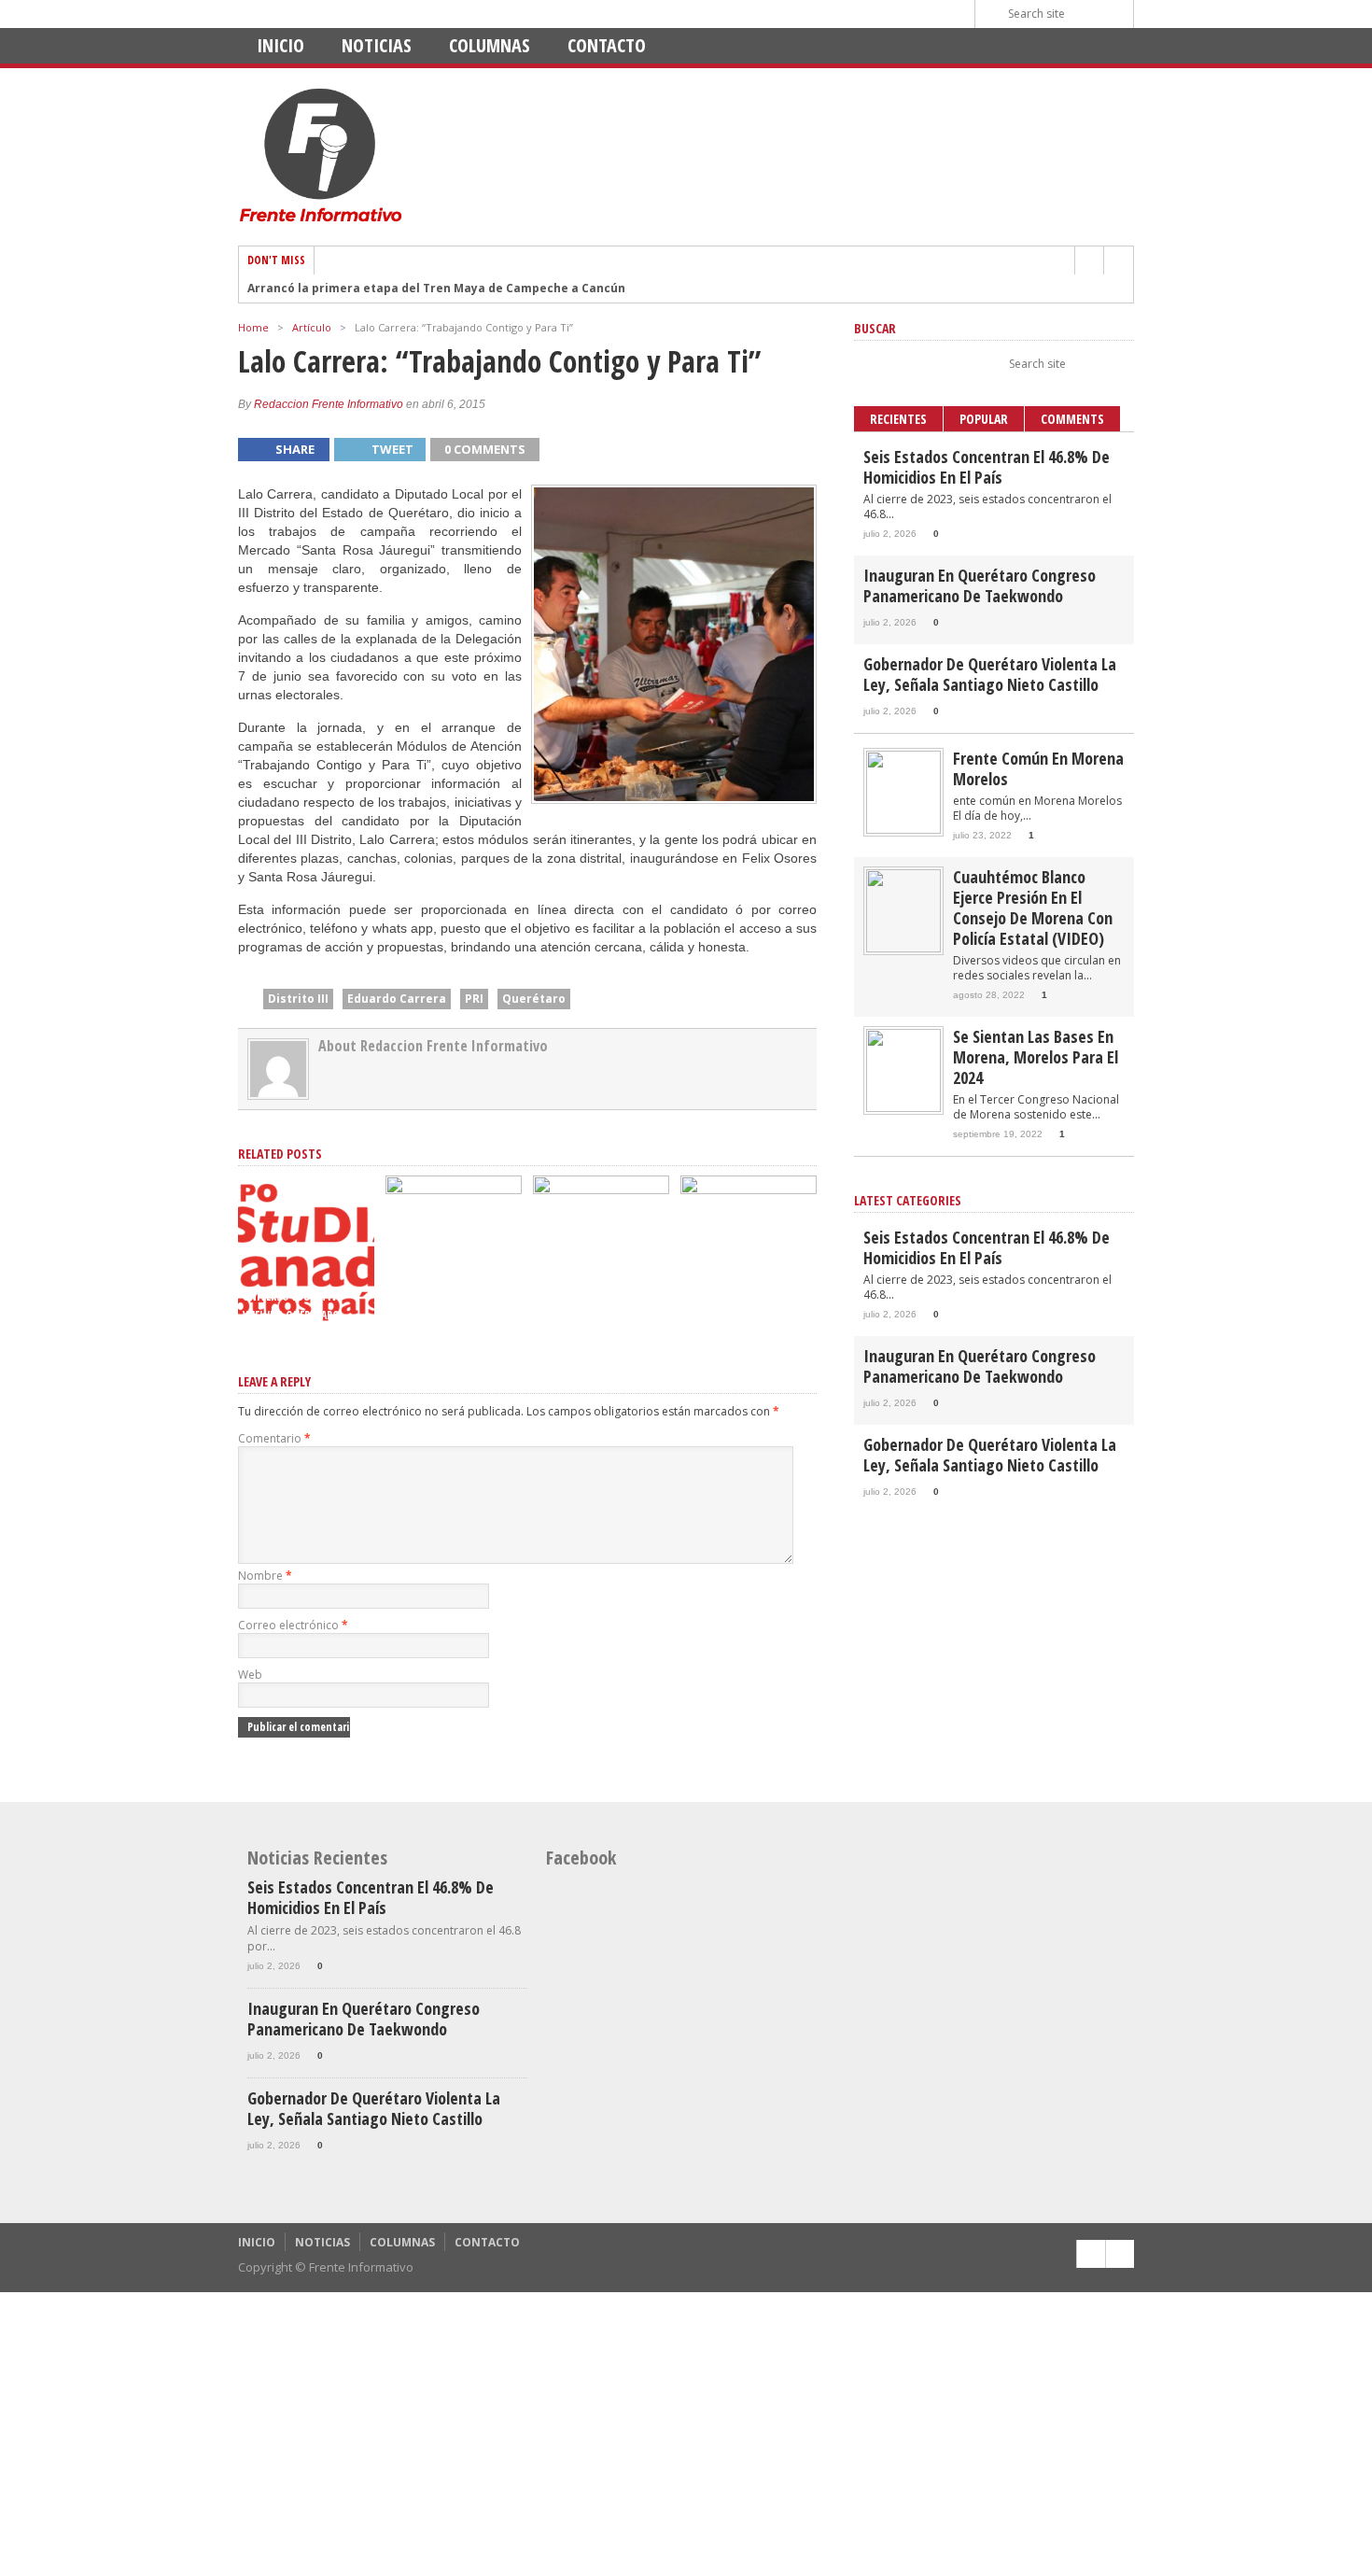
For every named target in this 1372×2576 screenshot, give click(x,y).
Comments (1072, 419)
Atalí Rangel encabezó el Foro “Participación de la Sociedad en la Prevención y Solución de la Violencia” (601, 1278)
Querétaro (534, 999)
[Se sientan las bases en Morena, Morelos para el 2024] (903, 1108)
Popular (984, 419)
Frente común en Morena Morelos (1038, 768)
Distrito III (298, 999)
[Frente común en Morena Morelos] (903, 830)
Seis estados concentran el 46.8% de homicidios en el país (987, 467)
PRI (474, 999)
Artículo (312, 327)
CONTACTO (607, 45)
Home (253, 327)
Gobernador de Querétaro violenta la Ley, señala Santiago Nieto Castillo (990, 674)
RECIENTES (898, 419)
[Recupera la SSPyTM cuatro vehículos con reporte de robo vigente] (454, 1189)
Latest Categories (908, 1200)
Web (250, 1675)
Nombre (265, 1576)
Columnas (490, 45)
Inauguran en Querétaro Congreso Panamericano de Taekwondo (980, 585)
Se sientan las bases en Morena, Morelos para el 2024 (1036, 1057)
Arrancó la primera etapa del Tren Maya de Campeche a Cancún (436, 289)
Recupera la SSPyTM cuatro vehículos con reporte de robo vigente (451, 1296)
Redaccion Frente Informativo (329, 404)
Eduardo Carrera (397, 999)
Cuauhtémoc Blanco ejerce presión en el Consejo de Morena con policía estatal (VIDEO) (1033, 908)
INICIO (280, 45)
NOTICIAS (377, 45)
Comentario (274, 1438)
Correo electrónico (293, 1625)
